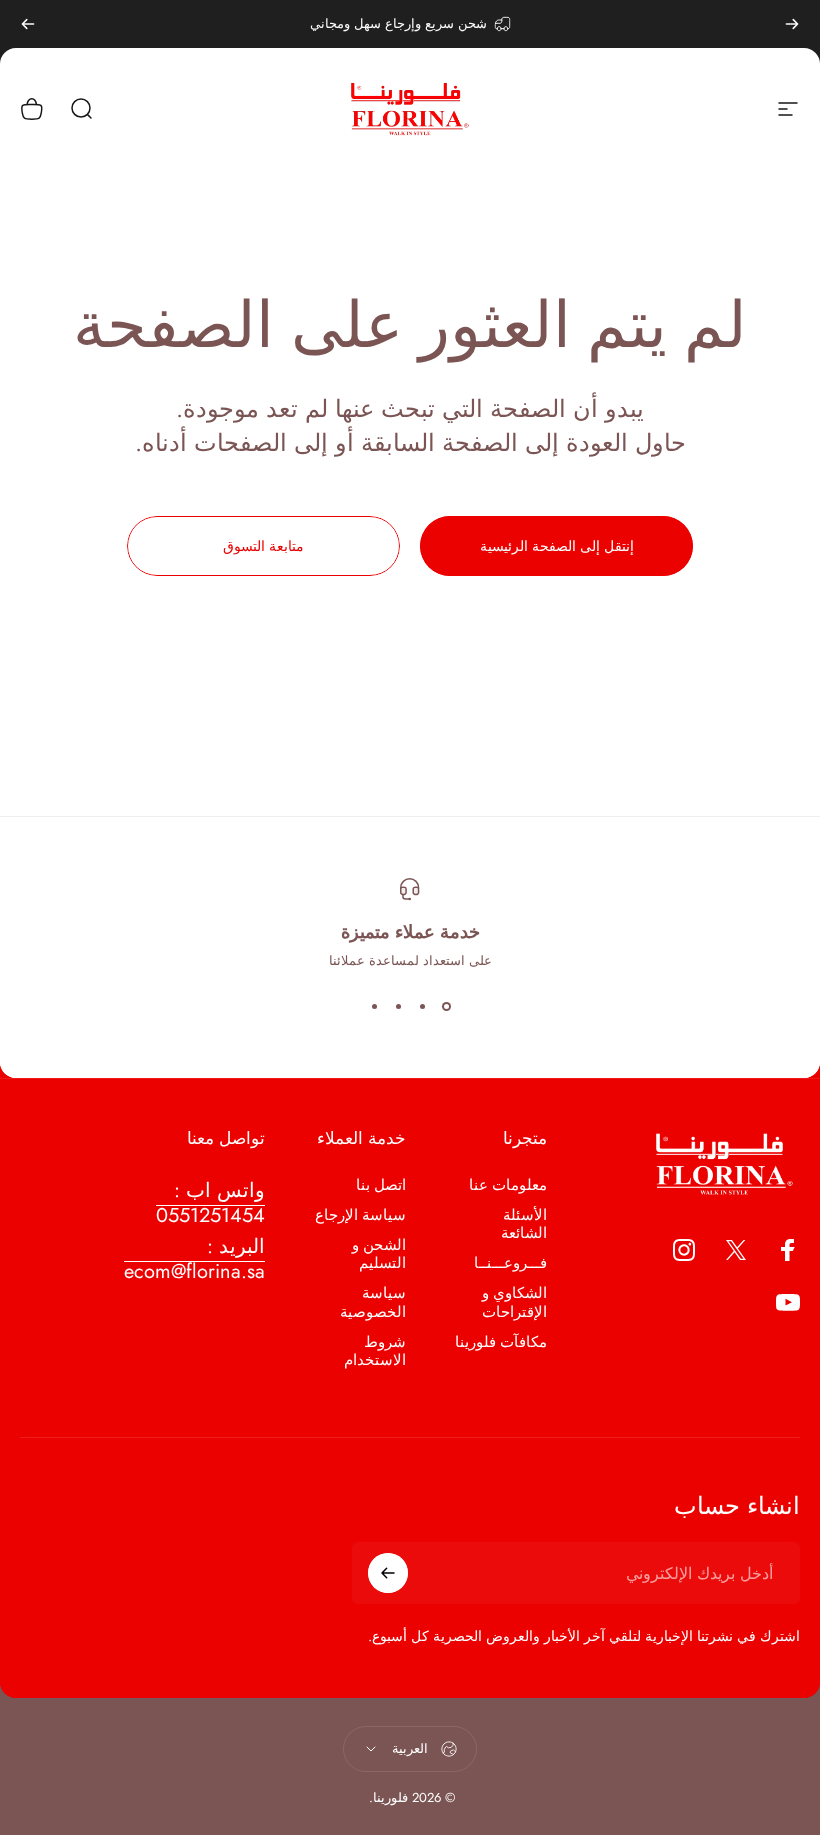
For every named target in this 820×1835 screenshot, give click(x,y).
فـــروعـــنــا (510, 1263)
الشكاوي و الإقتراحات (514, 1302)
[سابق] (792, 24)
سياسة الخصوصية (373, 1302)
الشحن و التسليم (379, 1254)
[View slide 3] (398, 1006)
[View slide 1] (446, 1006)
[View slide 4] (374, 1006)
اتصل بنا (381, 1185)
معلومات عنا (508, 1185)
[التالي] (28, 24)
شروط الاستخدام (375, 1351)
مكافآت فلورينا (501, 1342)
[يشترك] (388, 1573)
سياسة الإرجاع (360, 1215)
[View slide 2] (422, 1006)
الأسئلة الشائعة (524, 1224)
